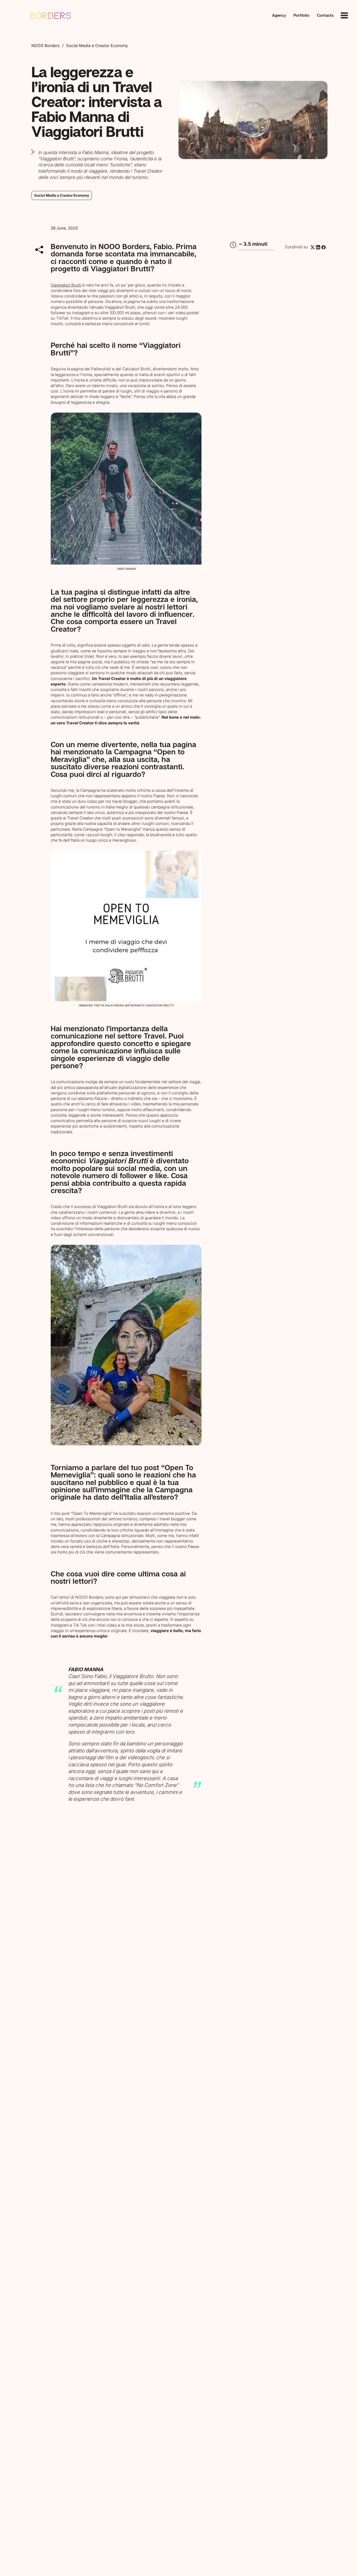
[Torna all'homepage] (43, 15)
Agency (279, 15)
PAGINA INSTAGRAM (127, 1005)
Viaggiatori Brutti (66, 285)
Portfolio (301, 15)
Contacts (325, 15)
